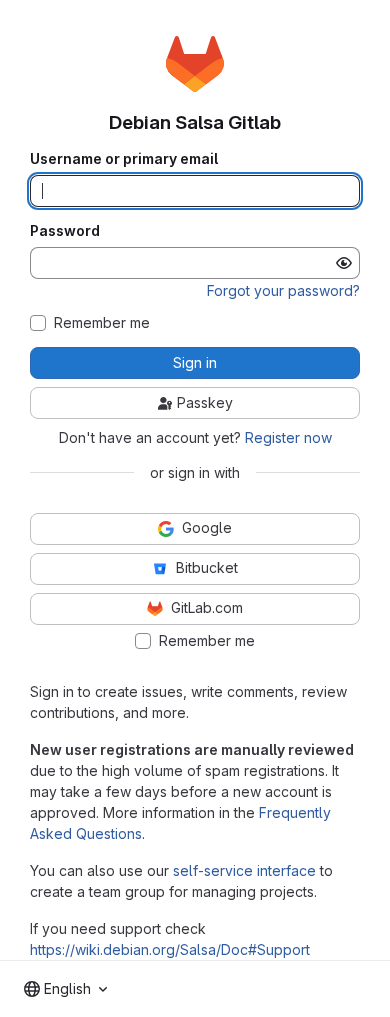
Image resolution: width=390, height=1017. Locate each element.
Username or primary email (124, 159)
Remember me (102, 323)
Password (65, 231)
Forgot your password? (283, 290)
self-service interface (244, 870)
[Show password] (344, 263)
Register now (288, 437)
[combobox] (65, 989)
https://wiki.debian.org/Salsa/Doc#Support (170, 949)
